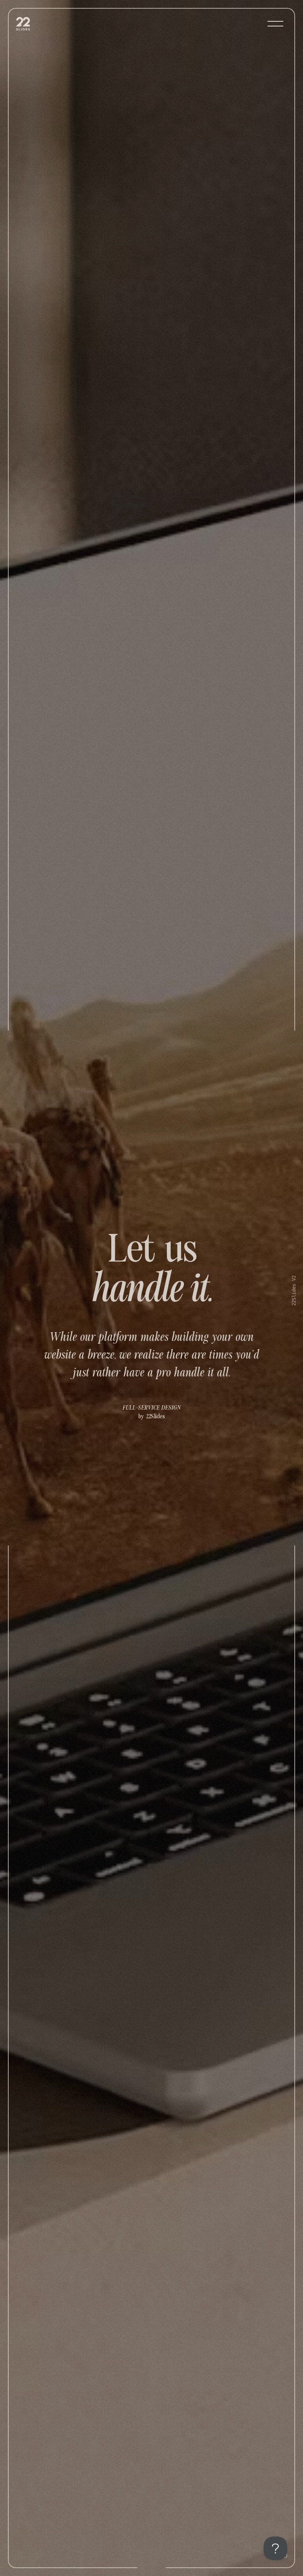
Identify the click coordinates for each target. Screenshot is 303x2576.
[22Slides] (28, 24)
